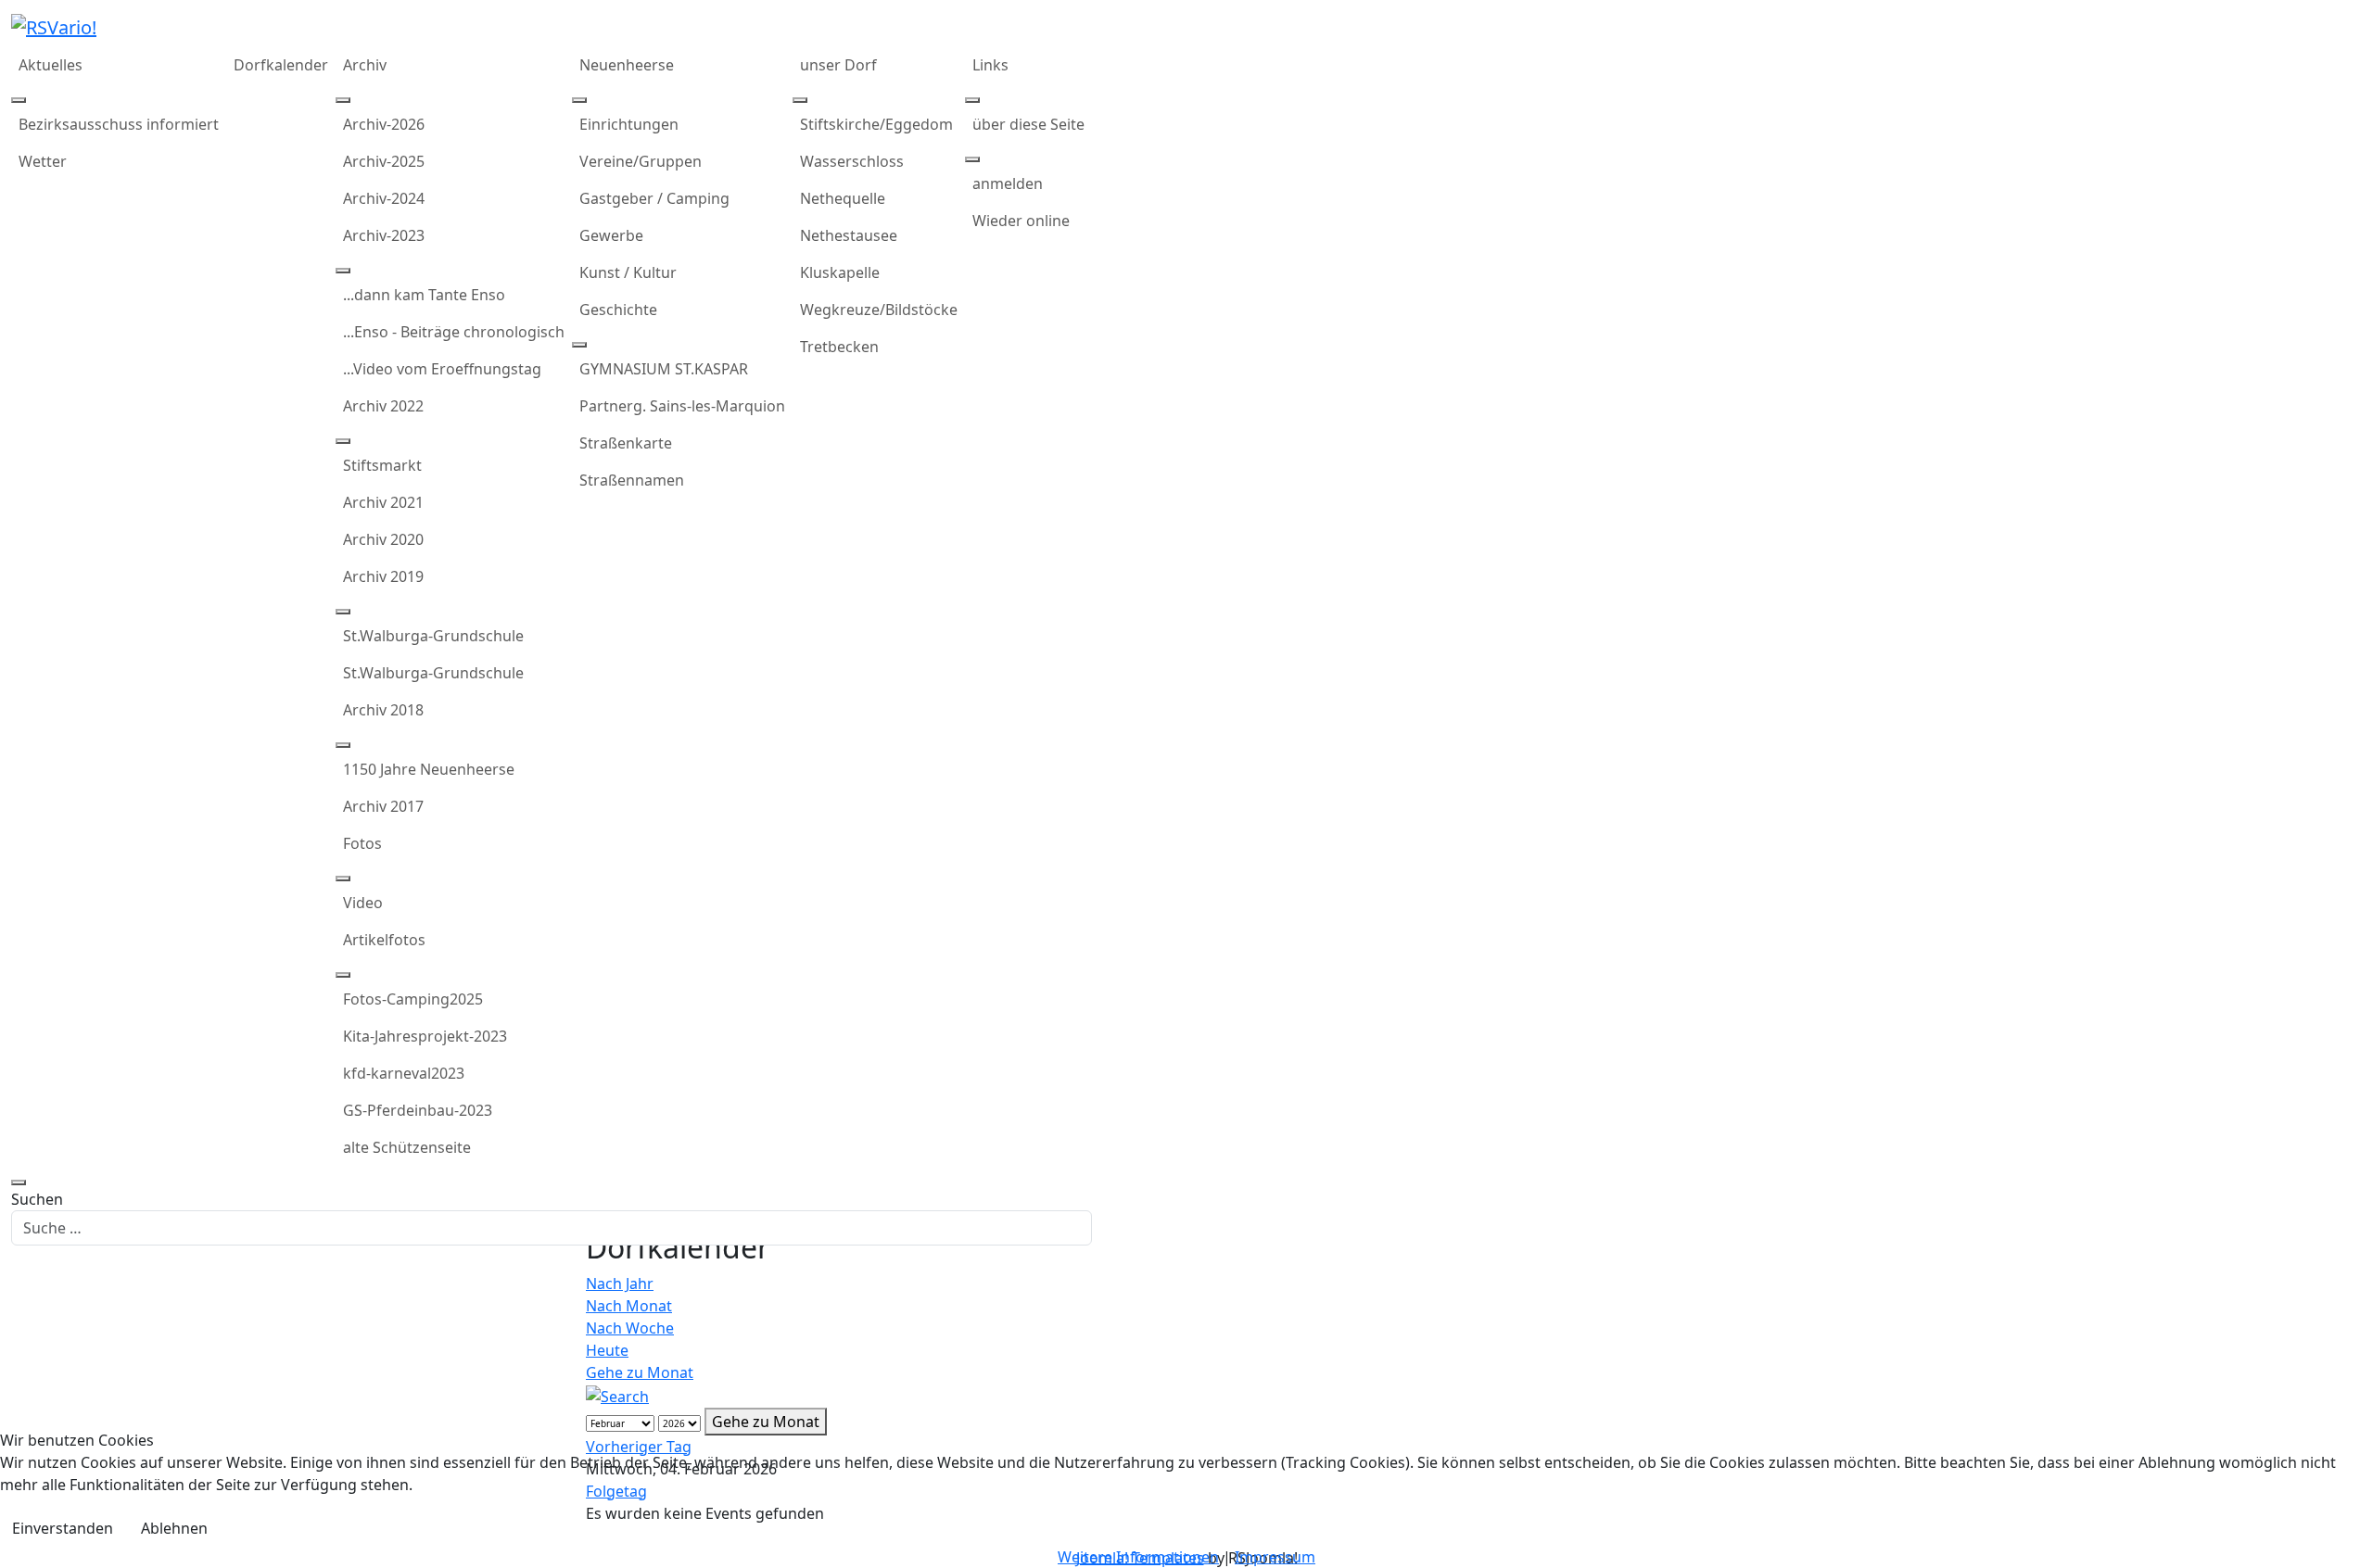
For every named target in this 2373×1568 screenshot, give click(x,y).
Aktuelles (51, 65)
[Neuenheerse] (579, 100)
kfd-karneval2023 (404, 1073)
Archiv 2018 (383, 710)
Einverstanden (63, 1528)
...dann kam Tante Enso (424, 295)
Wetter (43, 161)
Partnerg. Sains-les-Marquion (682, 406)
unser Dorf (838, 65)
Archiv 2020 (383, 539)
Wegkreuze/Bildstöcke (879, 310)
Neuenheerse (627, 65)
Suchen (37, 1199)
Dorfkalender (281, 65)
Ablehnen (174, 1528)
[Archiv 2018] (343, 745)
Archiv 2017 (383, 806)
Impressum (1275, 1557)
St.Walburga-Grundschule (433, 636)
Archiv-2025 (384, 161)
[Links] (972, 100)
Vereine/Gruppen (641, 161)
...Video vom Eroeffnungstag (442, 369)
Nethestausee (849, 235)
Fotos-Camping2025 (413, 999)
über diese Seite (1028, 124)
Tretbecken (839, 347)
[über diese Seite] (972, 159)
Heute (607, 1350)
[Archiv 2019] (343, 612)
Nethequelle (843, 198)
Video (363, 903)
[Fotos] (343, 879)
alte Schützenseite (407, 1147)
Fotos (362, 843)
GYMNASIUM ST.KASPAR (664, 369)
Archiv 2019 (383, 576)
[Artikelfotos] (343, 975)
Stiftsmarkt (382, 465)
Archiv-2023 (384, 235)
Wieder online (1021, 221)
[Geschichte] (579, 345)
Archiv (365, 65)
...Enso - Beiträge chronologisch (454, 332)
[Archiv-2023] (343, 271)
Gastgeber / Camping (654, 198)
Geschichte (618, 310)
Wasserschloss (852, 161)
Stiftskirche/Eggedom (876, 124)
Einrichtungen (629, 124)
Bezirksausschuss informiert (119, 124)
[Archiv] (343, 100)
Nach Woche (630, 1328)
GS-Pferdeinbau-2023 (418, 1110)
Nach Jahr (620, 1283)
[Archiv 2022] (343, 441)
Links (990, 65)
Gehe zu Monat (640, 1372)
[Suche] (617, 1395)
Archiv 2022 (383, 406)
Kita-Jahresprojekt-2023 (425, 1036)
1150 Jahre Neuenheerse (429, 769)
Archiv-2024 (384, 198)
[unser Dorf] (800, 100)
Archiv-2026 (384, 124)
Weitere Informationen (1138, 1557)
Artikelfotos (384, 940)
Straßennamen (632, 480)
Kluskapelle (840, 272)
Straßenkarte (626, 443)
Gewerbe (611, 235)
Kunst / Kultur (628, 272)
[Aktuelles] (19, 100)
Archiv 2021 (383, 502)
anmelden (1008, 183)
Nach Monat (629, 1306)
